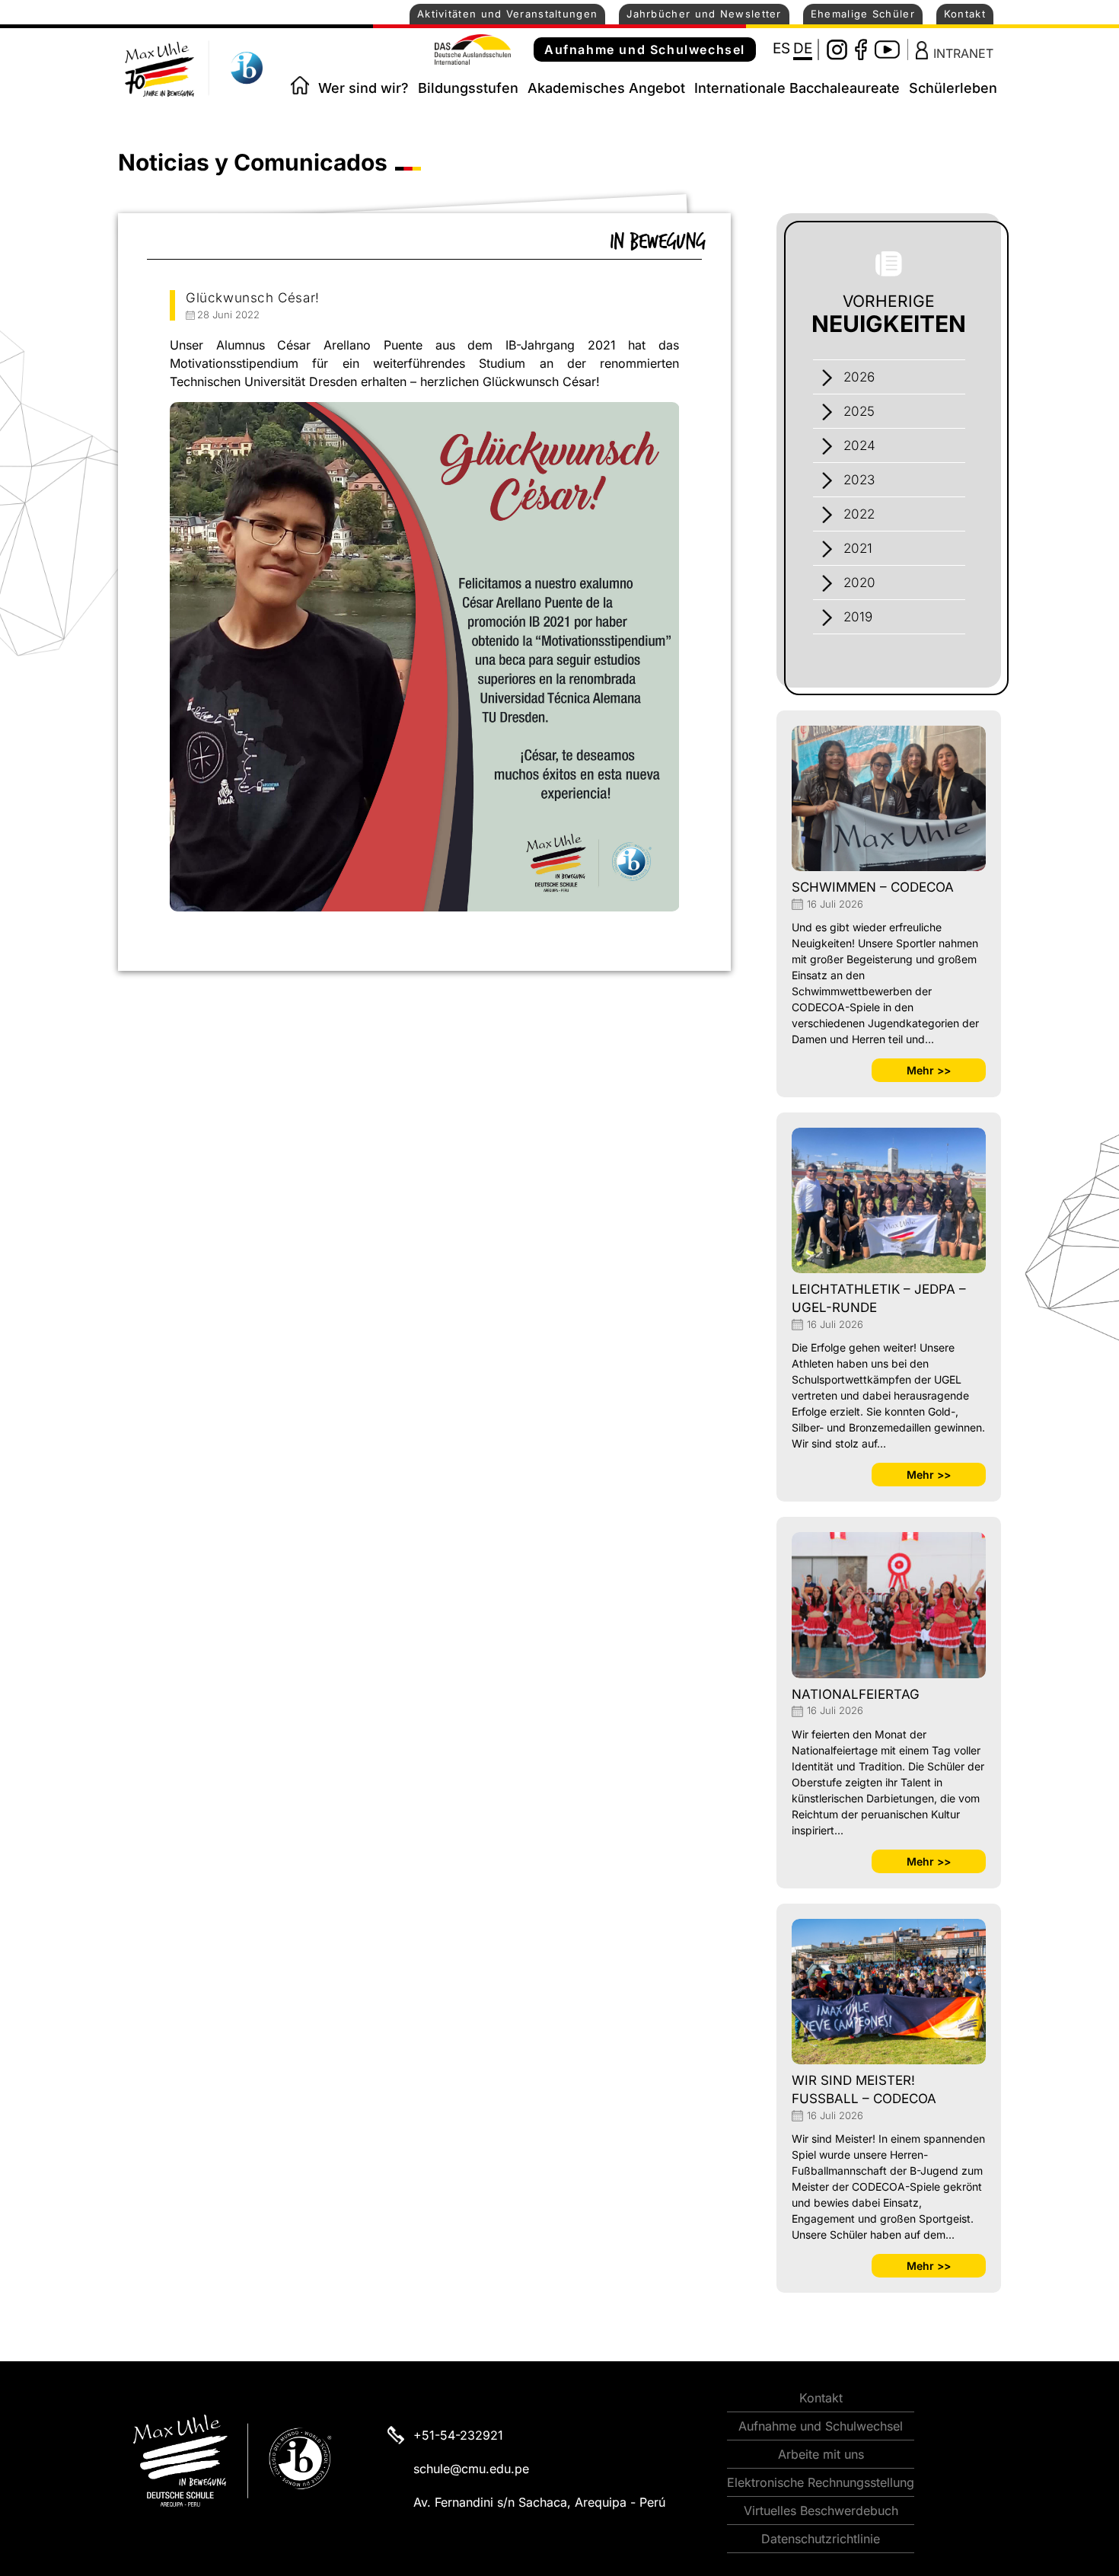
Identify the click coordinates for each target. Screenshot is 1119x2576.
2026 (859, 377)
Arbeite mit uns (821, 2454)
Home (300, 85)
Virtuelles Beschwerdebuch (821, 2511)
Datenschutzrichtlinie (821, 2539)
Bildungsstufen (468, 88)
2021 (858, 548)
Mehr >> (929, 1070)
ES (781, 48)
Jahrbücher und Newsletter (704, 14)
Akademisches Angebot (606, 88)
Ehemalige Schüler (863, 14)
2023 (859, 480)
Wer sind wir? (363, 88)
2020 (859, 583)
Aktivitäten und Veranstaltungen (507, 14)
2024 (859, 445)
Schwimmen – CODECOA (873, 887)
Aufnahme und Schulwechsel (645, 49)
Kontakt (965, 14)
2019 (858, 617)
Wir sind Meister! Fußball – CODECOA (864, 2089)
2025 (859, 411)
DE (803, 48)
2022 (859, 514)
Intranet (963, 53)
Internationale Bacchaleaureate (797, 88)
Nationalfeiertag (856, 1694)
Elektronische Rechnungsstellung (821, 2482)
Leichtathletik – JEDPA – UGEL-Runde (879, 1298)
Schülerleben (953, 88)
